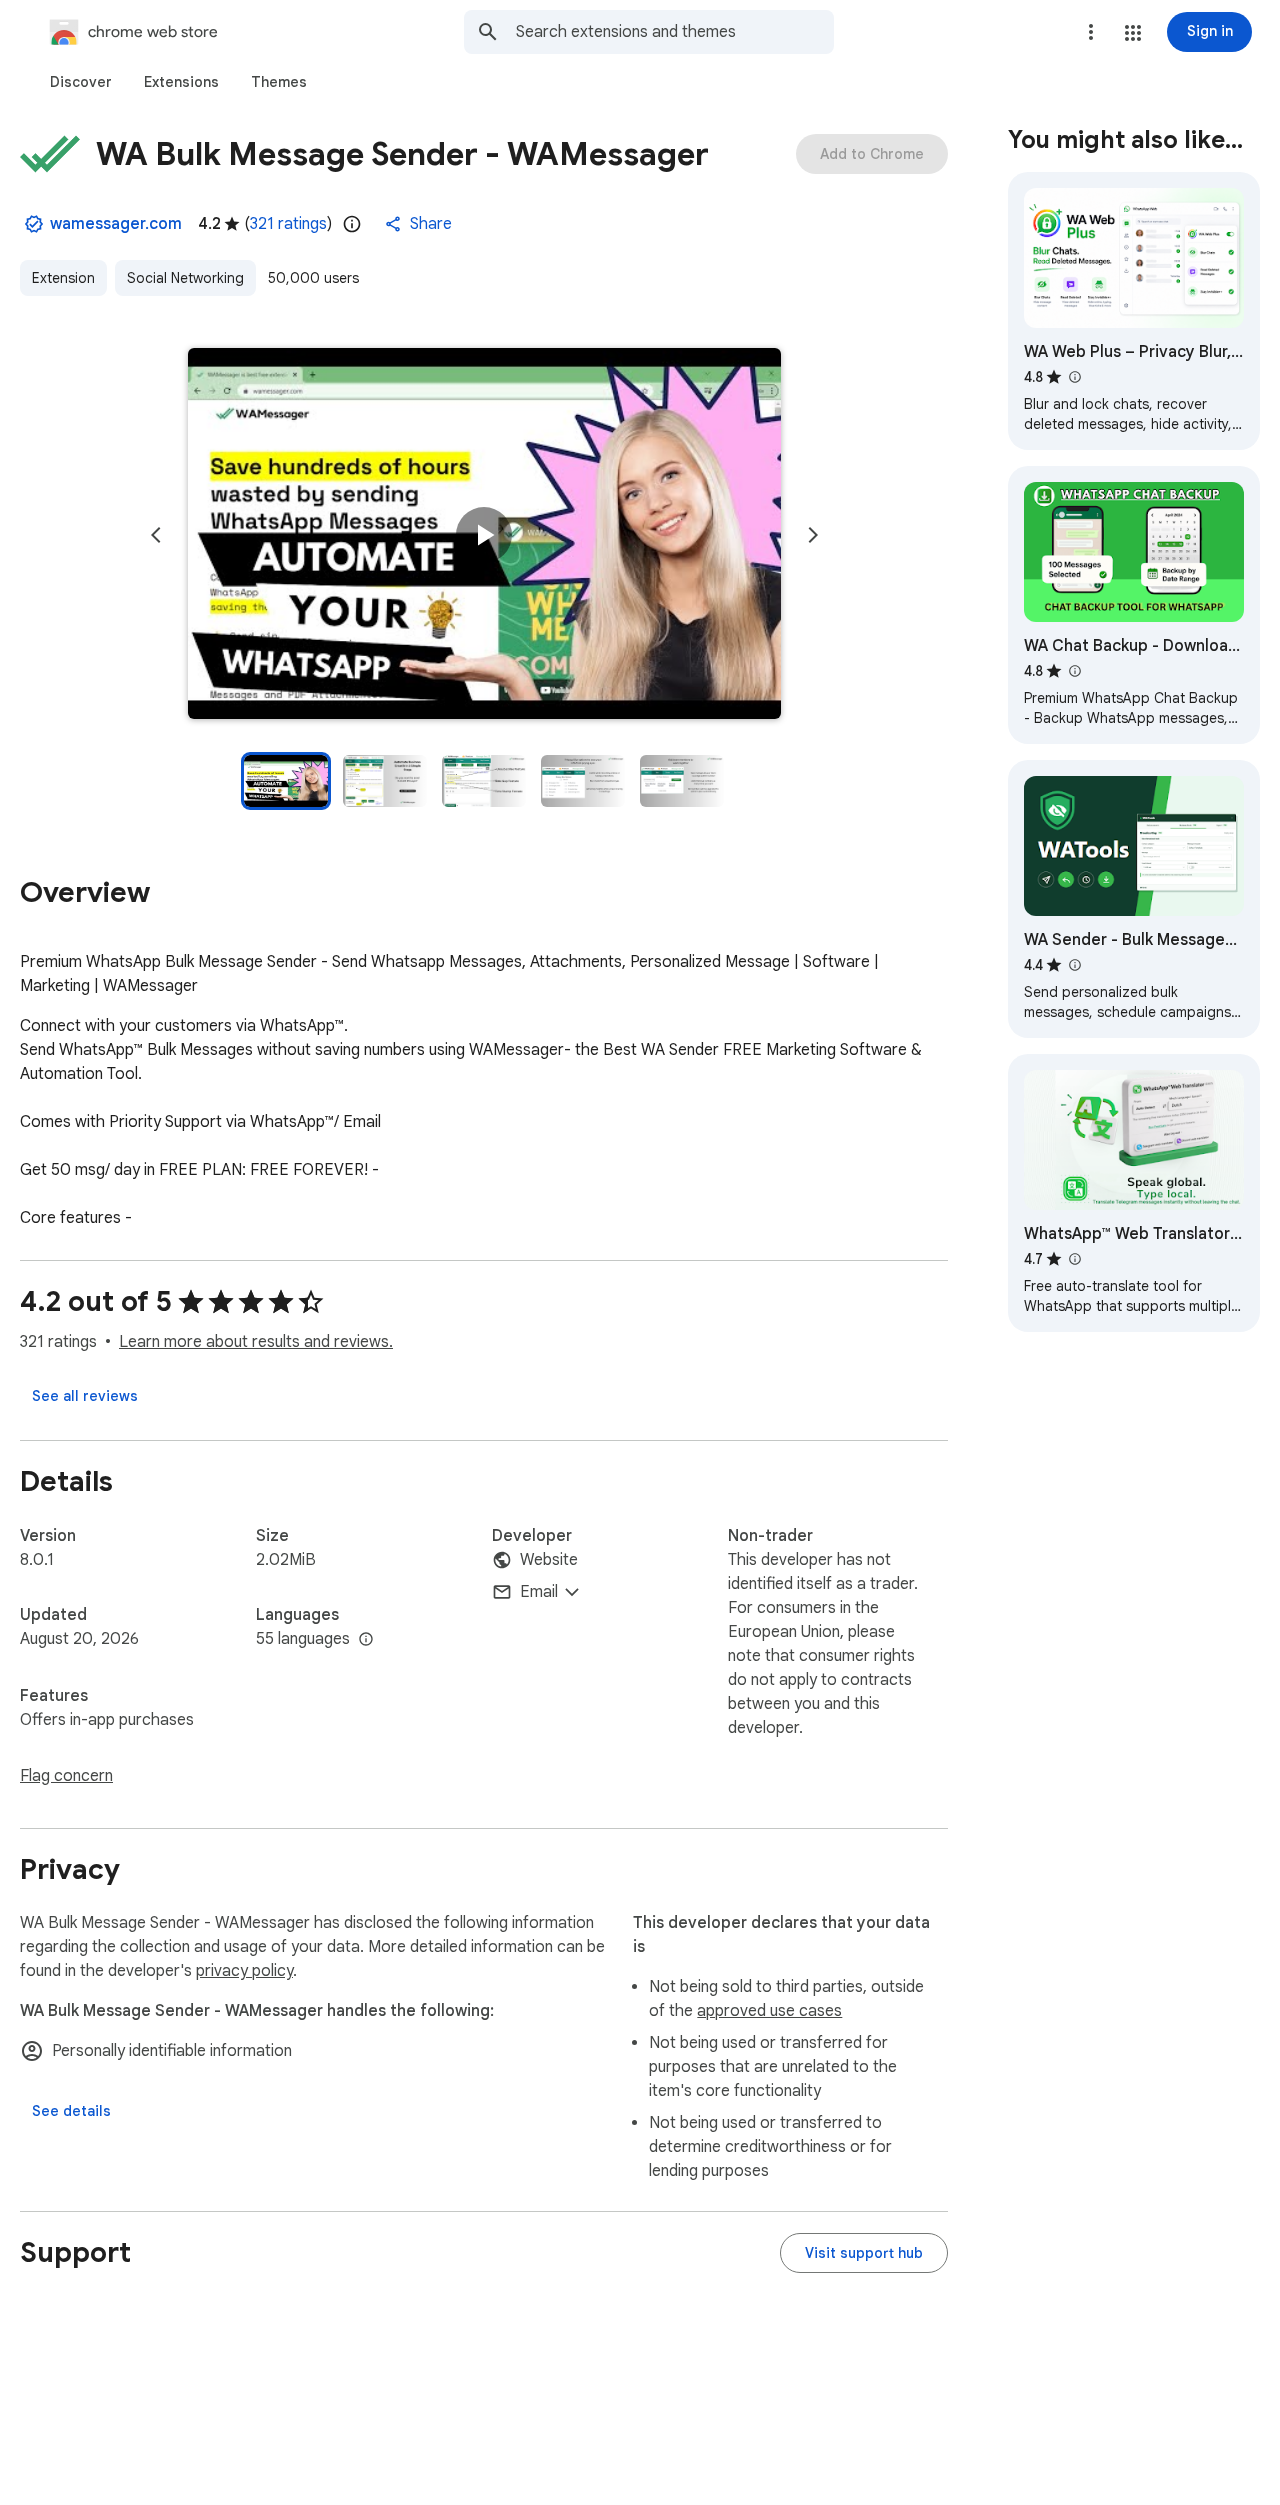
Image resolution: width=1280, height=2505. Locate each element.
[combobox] (675, 32)
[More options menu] (1091, 32)
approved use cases (769, 2011)
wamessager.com (116, 224)
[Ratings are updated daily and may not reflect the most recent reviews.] (352, 224)
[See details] (71, 2111)
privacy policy (244, 1971)
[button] (1133, 33)
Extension (63, 278)
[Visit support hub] (864, 2253)
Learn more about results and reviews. (256, 1342)
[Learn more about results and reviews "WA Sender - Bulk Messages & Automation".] (1074, 965)
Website (549, 1560)
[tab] (81, 82)
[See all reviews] (85, 1396)
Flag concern (66, 1776)
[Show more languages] (366, 1640)
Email (539, 1592)
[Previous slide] (156, 535)
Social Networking (185, 278)
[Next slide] (813, 535)
